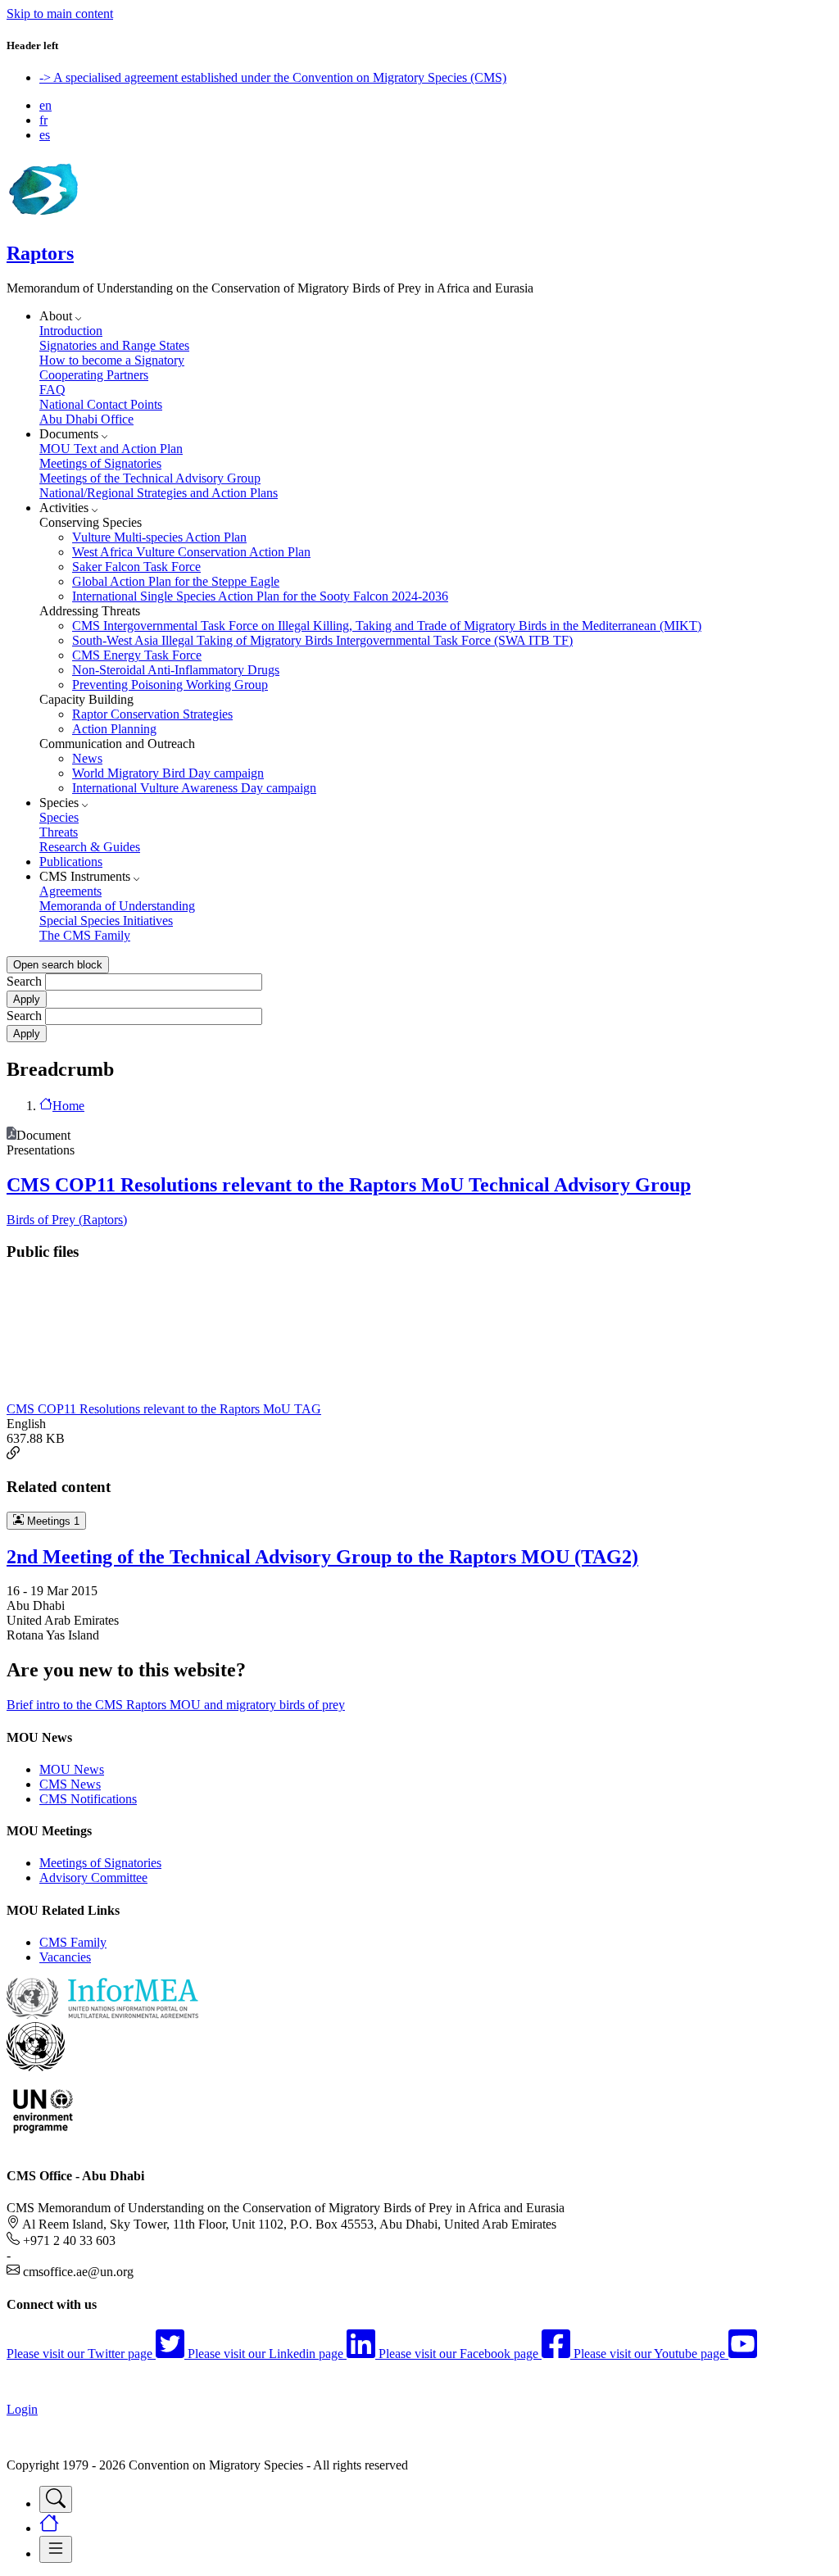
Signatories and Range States (114, 345)
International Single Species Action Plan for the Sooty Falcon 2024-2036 (260, 596)
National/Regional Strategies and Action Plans (159, 493)
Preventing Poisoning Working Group (170, 685)
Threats (59, 832)
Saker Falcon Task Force (136, 567)
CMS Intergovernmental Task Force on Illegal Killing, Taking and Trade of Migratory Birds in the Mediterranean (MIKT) (387, 626)
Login (22, 2409)
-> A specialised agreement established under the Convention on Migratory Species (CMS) (273, 77)
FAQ (52, 390)
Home (68, 1106)
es (45, 135)
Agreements (70, 891)
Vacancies (65, 1957)
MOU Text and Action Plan (111, 449)
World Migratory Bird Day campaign (168, 773)
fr (43, 120)
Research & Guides (90, 847)
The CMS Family (85, 935)
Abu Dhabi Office (86, 419)
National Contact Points (101, 404)
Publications (71, 862)
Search (24, 981)
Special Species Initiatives (106, 921)
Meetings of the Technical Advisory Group (150, 478)
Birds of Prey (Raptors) (67, 1220)
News (87, 758)
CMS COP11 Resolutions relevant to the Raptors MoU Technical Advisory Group (349, 1185)
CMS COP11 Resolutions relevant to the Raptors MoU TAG (164, 1409)
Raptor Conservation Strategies (152, 714)
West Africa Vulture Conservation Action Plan (191, 552)
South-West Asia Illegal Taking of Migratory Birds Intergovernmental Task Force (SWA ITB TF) (322, 640)
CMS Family (73, 1942)
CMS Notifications (88, 1799)
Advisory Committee (93, 1878)
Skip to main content (60, 14)
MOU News (72, 1769)
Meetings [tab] (52, 1521)
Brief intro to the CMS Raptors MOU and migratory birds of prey (176, 1705)
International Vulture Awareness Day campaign (194, 788)
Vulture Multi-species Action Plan (159, 537)
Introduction (71, 331)
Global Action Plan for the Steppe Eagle (176, 581)
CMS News (70, 1784)
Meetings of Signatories (100, 463)
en (45, 105)
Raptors (40, 253)
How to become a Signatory (112, 360)
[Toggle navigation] (56, 2499)
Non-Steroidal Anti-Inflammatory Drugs (176, 670)
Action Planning (114, 729)
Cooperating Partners (94, 375)
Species (59, 817)
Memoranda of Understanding (117, 906)
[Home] (43, 218)
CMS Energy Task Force (137, 655)
